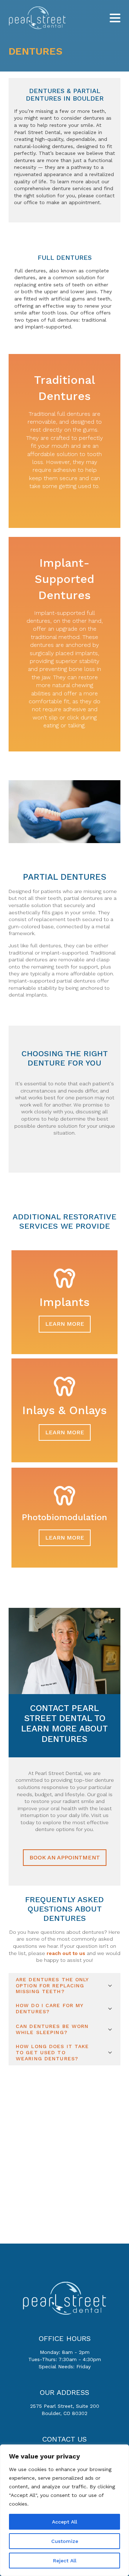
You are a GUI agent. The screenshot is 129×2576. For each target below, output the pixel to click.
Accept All (64, 2522)
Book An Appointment (65, 1857)
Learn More (65, 1324)
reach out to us (66, 1953)
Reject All (65, 2561)
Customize (65, 2541)
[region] (64, 2510)
